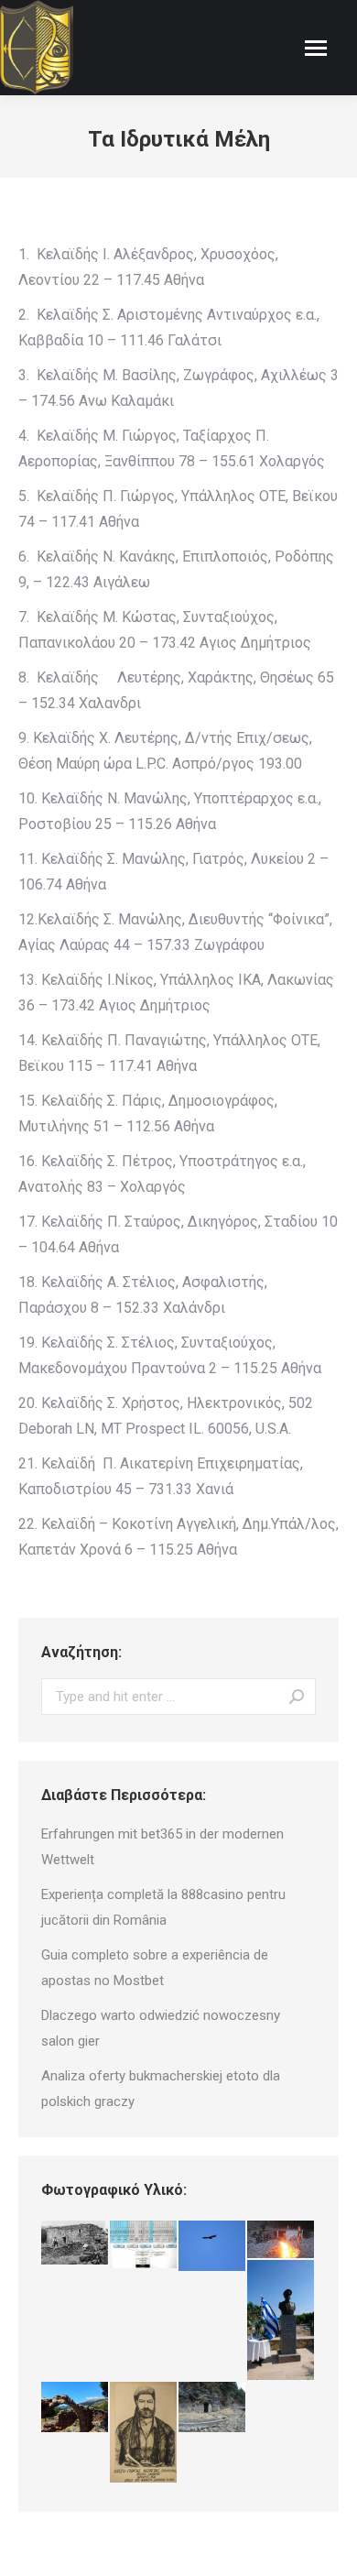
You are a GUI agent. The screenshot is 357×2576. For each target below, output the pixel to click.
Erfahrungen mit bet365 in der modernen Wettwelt (162, 1847)
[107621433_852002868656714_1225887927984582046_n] (76, 2407)
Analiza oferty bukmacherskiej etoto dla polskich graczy (161, 2089)
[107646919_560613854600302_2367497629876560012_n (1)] (144, 2433)
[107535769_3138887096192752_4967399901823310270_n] (281, 2240)
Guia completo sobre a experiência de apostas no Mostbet (155, 1968)
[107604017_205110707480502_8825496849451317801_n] (76, 2243)
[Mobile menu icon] (316, 48)
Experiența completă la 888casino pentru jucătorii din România (163, 1907)
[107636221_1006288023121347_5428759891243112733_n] (281, 2321)
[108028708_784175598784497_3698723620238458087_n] (213, 2408)
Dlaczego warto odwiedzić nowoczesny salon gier (161, 2028)
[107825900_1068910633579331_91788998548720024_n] (213, 2247)
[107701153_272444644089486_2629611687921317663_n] (144, 2245)
